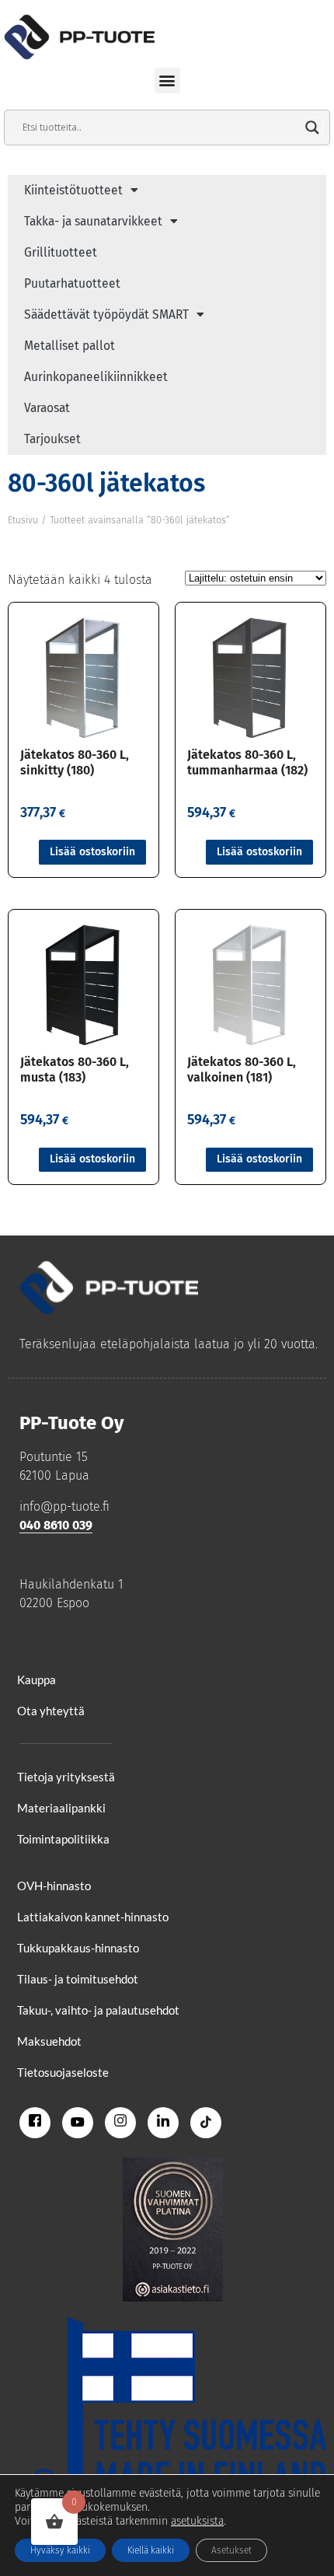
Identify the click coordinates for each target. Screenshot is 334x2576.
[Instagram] (120, 2123)
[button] (167, 80)
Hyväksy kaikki (60, 2550)
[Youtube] (78, 2123)
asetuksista (197, 2521)
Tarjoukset (52, 439)
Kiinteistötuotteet (73, 190)
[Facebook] (35, 2123)
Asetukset (231, 2550)
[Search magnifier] (312, 128)
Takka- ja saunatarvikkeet (93, 221)
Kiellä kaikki (151, 2550)
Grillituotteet (61, 252)
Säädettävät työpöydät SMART (106, 315)
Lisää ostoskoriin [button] (92, 852)
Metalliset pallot (70, 346)
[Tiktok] (206, 2123)
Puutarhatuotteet (72, 283)
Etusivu (23, 520)
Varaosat (47, 408)
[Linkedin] (163, 2123)
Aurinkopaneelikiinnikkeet (96, 377)
